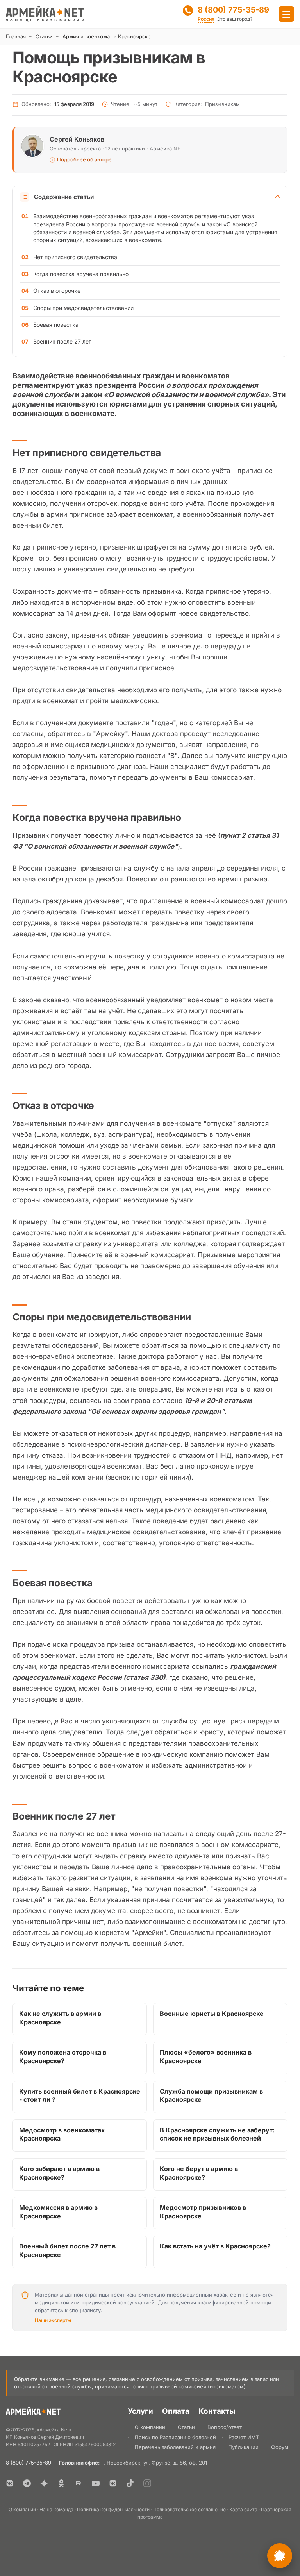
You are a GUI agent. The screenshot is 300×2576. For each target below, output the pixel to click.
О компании (150, 2427)
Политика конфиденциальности (113, 2509)
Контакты (217, 2411)
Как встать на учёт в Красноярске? (215, 2246)
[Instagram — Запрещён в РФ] (147, 2483)
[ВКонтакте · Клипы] (113, 2483)
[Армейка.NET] (33, 2413)
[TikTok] (130, 2483)
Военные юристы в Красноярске (212, 2014)
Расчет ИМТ (244, 2437)
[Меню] (286, 14)
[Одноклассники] (61, 2483)
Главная (16, 36)
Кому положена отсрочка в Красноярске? (63, 2057)
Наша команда (56, 2509)
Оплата (176, 2411)
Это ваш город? (235, 19)
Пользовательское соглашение (189, 2509)
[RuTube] (79, 2483)
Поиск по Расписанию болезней (175, 2437)
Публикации (243, 2447)
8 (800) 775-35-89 (233, 10)
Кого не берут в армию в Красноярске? (199, 2173)
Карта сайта (243, 2509)
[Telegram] (27, 2483)
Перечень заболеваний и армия (175, 2447)
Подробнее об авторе (84, 160)
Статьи (44, 36)
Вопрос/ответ (225, 2427)
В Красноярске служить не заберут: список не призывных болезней (217, 2134)
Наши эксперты (53, 2320)
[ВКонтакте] (10, 2483)
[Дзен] (44, 2483)
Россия (206, 19)
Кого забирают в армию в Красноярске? (59, 2173)
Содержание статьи (64, 197)
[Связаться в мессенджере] (280, 2556)
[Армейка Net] (45, 14)
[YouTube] (96, 2483)
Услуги (140, 2411)
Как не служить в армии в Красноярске (60, 2018)
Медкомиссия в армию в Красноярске (58, 2212)
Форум (280, 2447)
